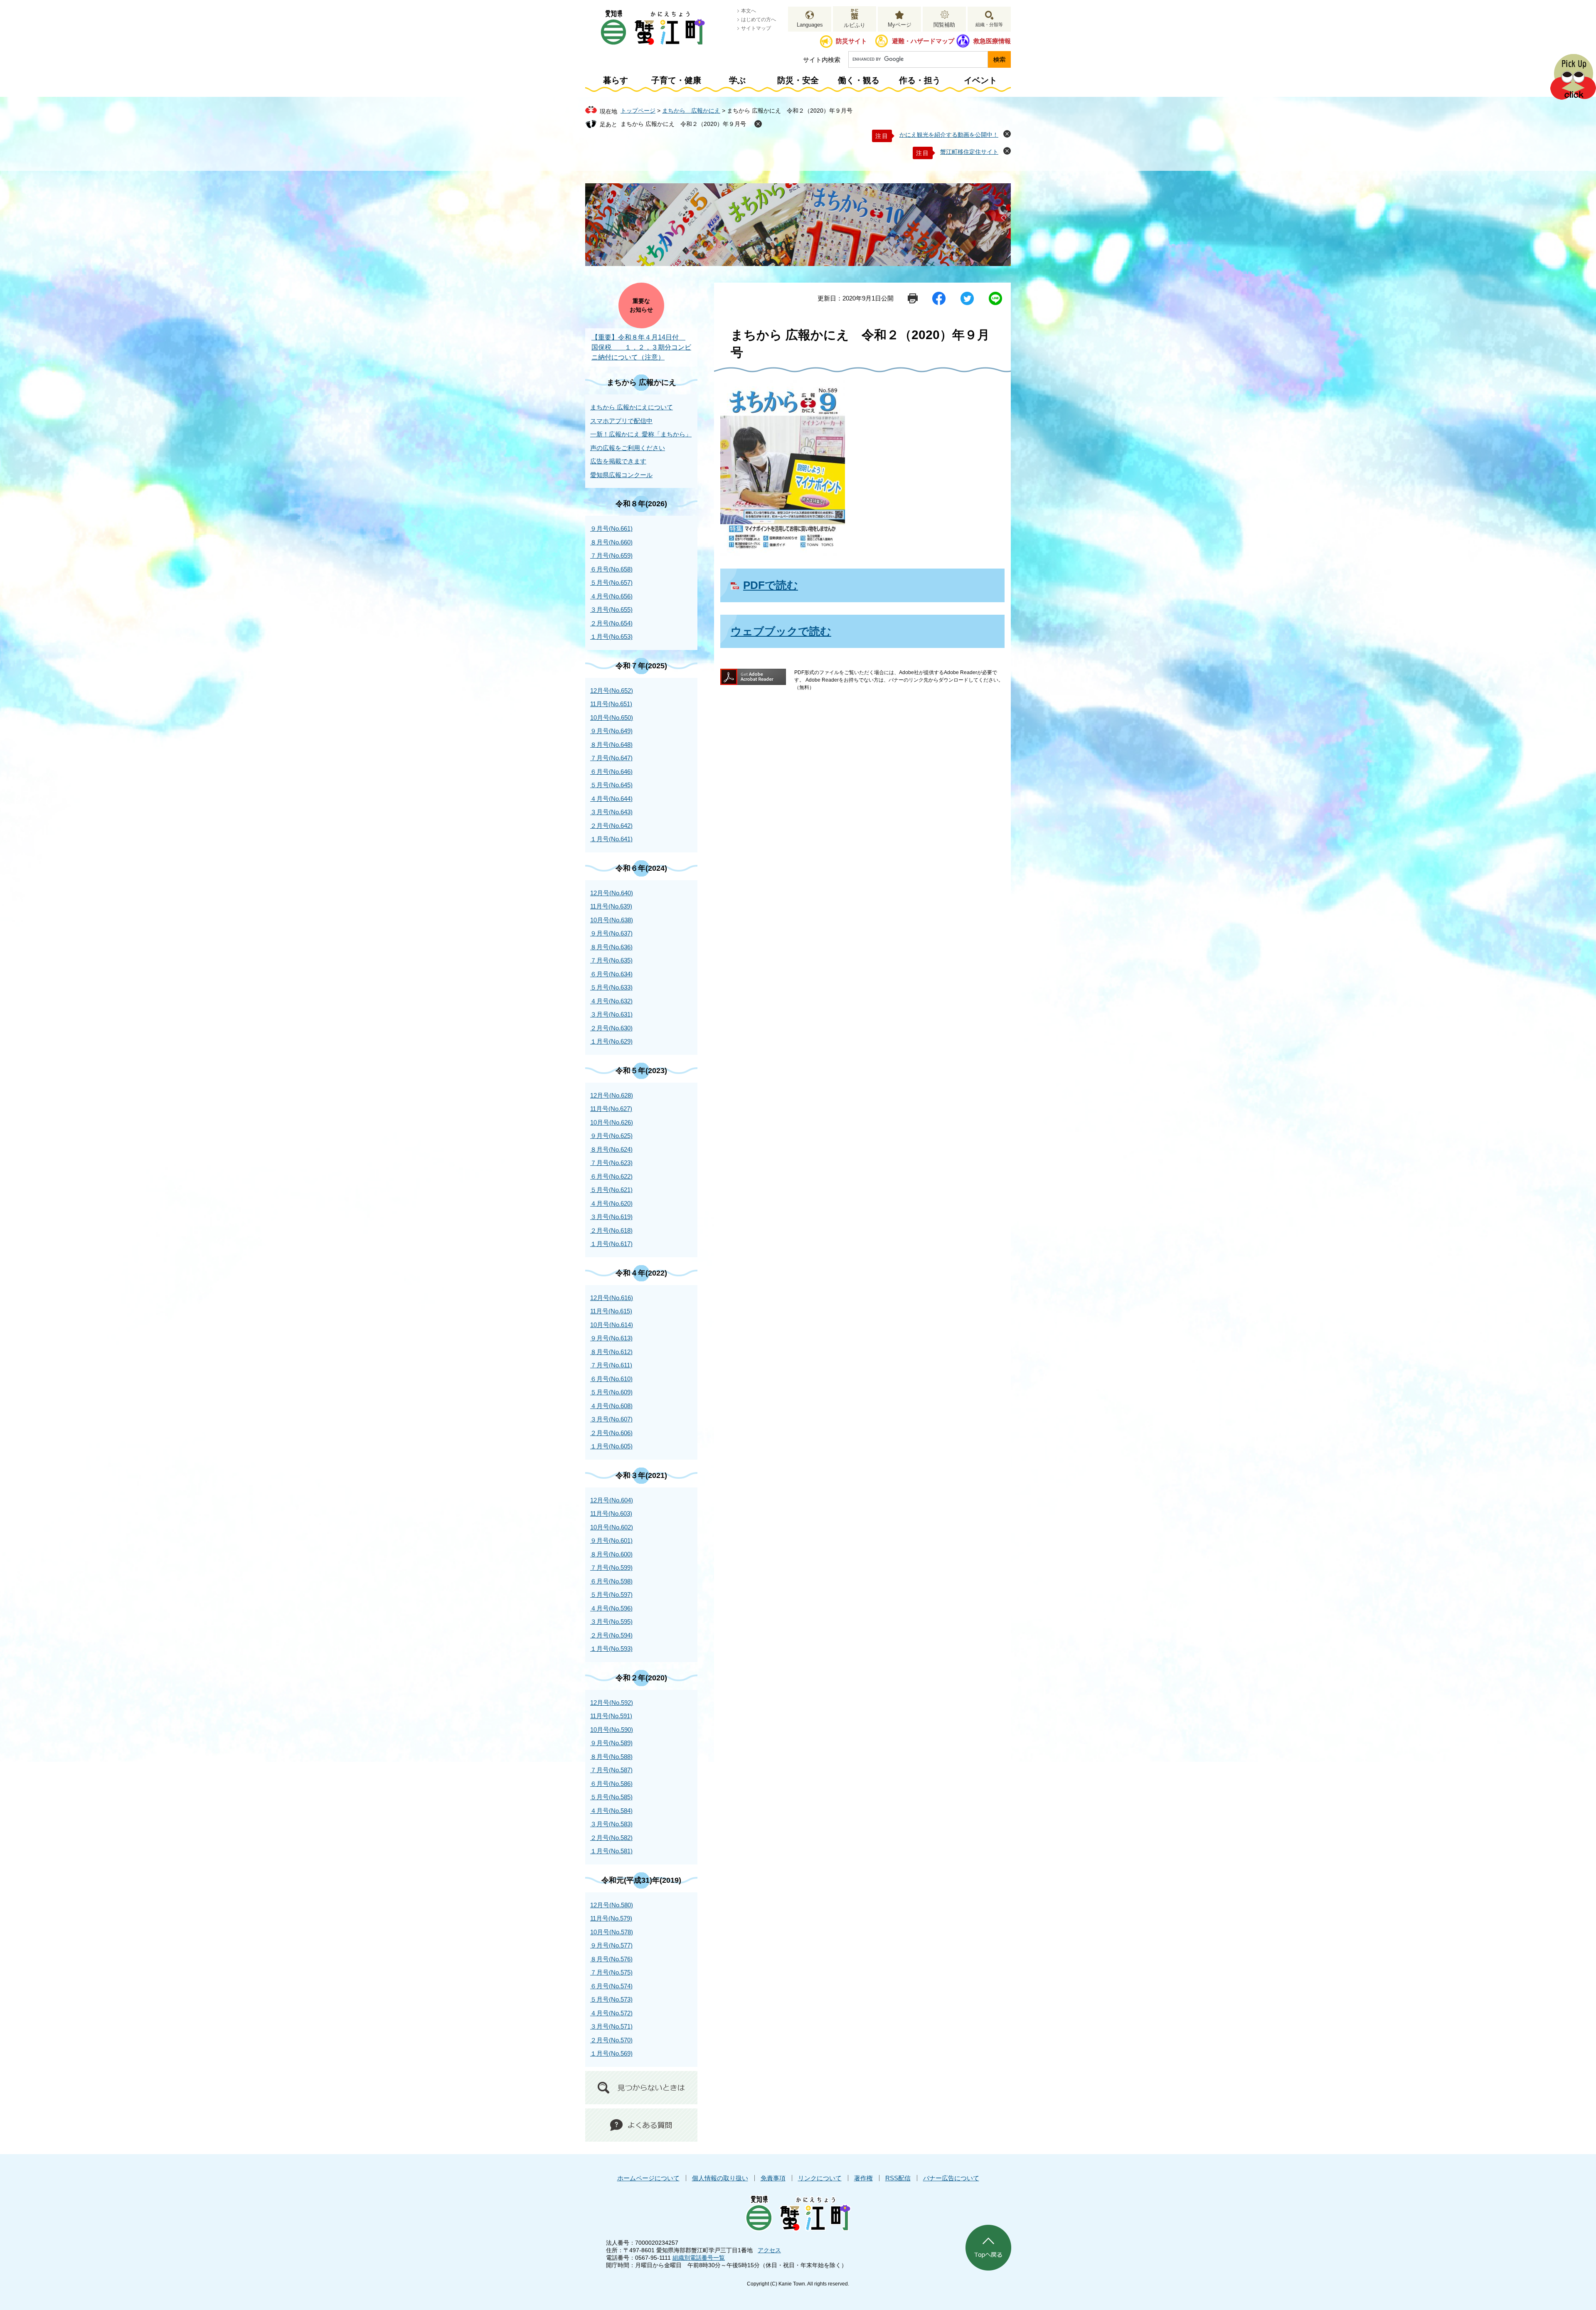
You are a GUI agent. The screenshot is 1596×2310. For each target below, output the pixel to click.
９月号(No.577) (611, 1945)
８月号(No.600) (611, 1554)
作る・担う (920, 80)
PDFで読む (771, 585)
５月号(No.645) (611, 785)
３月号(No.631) (611, 1014)
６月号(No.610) (611, 1379)
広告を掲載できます (618, 461)
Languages (810, 25)
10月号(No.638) (612, 920)
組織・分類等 (989, 25)
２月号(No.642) (611, 826)
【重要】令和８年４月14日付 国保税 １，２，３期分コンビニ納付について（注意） (641, 347)
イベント (980, 80)
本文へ (749, 11)
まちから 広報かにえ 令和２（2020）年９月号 (683, 124)
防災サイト (851, 41)
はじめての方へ (759, 20)
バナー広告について (951, 2178)
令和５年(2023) (641, 1071)
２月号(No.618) (611, 1230)
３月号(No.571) (611, 2026)
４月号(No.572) (611, 2013)
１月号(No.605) (611, 1446)
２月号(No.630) (611, 1028)
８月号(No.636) (611, 947)
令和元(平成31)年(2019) (641, 1880)
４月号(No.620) (611, 1203)
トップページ (638, 111)
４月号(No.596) (611, 1608)
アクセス (769, 2250)
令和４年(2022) (641, 1273)
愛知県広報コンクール (621, 475)
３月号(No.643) (611, 812)
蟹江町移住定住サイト (969, 152)
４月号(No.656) (611, 596)
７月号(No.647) (611, 758)
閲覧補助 (944, 25)
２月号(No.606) (611, 1433)
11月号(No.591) (611, 1716)
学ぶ (737, 80)
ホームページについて (648, 2178)
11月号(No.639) (611, 906)
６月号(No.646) (611, 772)
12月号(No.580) (612, 1905)
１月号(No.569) (611, 2053)
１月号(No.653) (611, 637)
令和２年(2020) (641, 1678)
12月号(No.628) (612, 1095)
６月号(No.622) (611, 1176)
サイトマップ (756, 28)
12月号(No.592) (612, 1703)
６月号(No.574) (611, 1986)
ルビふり (855, 25)
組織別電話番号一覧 (699, 2258)
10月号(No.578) (612, 1932)
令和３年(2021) (641, 1475)
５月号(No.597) (611, 1595)
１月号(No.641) (611, 839)
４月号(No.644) (611, 799)
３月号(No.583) (611, 1824)
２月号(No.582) (611, 1838)
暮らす (616, 80)
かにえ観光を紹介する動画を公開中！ (949, 135)
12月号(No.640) (612, 893)
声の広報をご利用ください (628, 448)
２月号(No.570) (611, 2040)
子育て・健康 (676, 80)
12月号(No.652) (612, 691)
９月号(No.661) (611, 528)
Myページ (900, 25)
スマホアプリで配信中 (621, 421)
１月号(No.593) (611, 1649)
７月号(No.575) (611, 1972)
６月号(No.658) (611, 569)
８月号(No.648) (611, 745)
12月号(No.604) (612, 1500)
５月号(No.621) (611, 1190)
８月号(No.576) (611, 1959)
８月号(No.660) (611, 542)
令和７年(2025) (641, 666)
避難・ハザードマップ (923, 41)
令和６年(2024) (641, 868)
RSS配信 (898, 2178)
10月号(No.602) (612, 1527)
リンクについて (820, 2178)
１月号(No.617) (611, 1244)
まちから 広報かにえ (691, 111)
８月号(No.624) (611, 1149)
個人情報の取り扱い (720, 2178)
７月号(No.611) (611, 1365)
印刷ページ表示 (913, 298)
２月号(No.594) (611, 1635)
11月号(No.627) (611, 1109)
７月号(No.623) (611, 1163)
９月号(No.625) (611, 1136)
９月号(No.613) (611, 1338)
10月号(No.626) (612, 1122)
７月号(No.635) (611, 960)
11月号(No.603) (611, 1513)
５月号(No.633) (611, 987)
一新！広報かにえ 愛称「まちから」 (641, 434)
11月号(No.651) (611, 704)
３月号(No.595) (611, 1622)
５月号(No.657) (611, 582)
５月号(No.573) (611, 1999)
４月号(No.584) (611, 1811)
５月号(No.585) (611, 1797)
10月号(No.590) (612, 1730)
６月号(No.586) (611, 1784)
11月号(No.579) (611, 1918)
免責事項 (773, 2178)
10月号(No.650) (612, 718)
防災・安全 (798, 80)
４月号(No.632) (611, 1001)
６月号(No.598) (611, 1581)
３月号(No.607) (611, 1419)
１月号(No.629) (611, 1041)
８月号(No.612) (611, 1352)
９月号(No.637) (611, 933)
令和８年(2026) (641, 504)
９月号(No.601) (611, 1540)
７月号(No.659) (611, 555)
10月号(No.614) (612, 1325)
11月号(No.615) (611, 1311)
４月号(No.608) (611, 1406)
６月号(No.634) (611, 974)
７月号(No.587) (611, 1770)
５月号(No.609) (611, 1392)
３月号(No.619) (611, 1217)
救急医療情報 (992, 41)
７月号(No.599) (611, 1567)
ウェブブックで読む (781, 631)
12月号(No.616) (612, 1298)
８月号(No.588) (611, 1757)
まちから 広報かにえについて (632, 407)
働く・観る (859, 80)
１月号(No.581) (611, 1851)
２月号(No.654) (611, 623)
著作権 (863, 2178)
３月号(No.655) (611, 610)
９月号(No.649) (611, 731)
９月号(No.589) (611, 1743)
